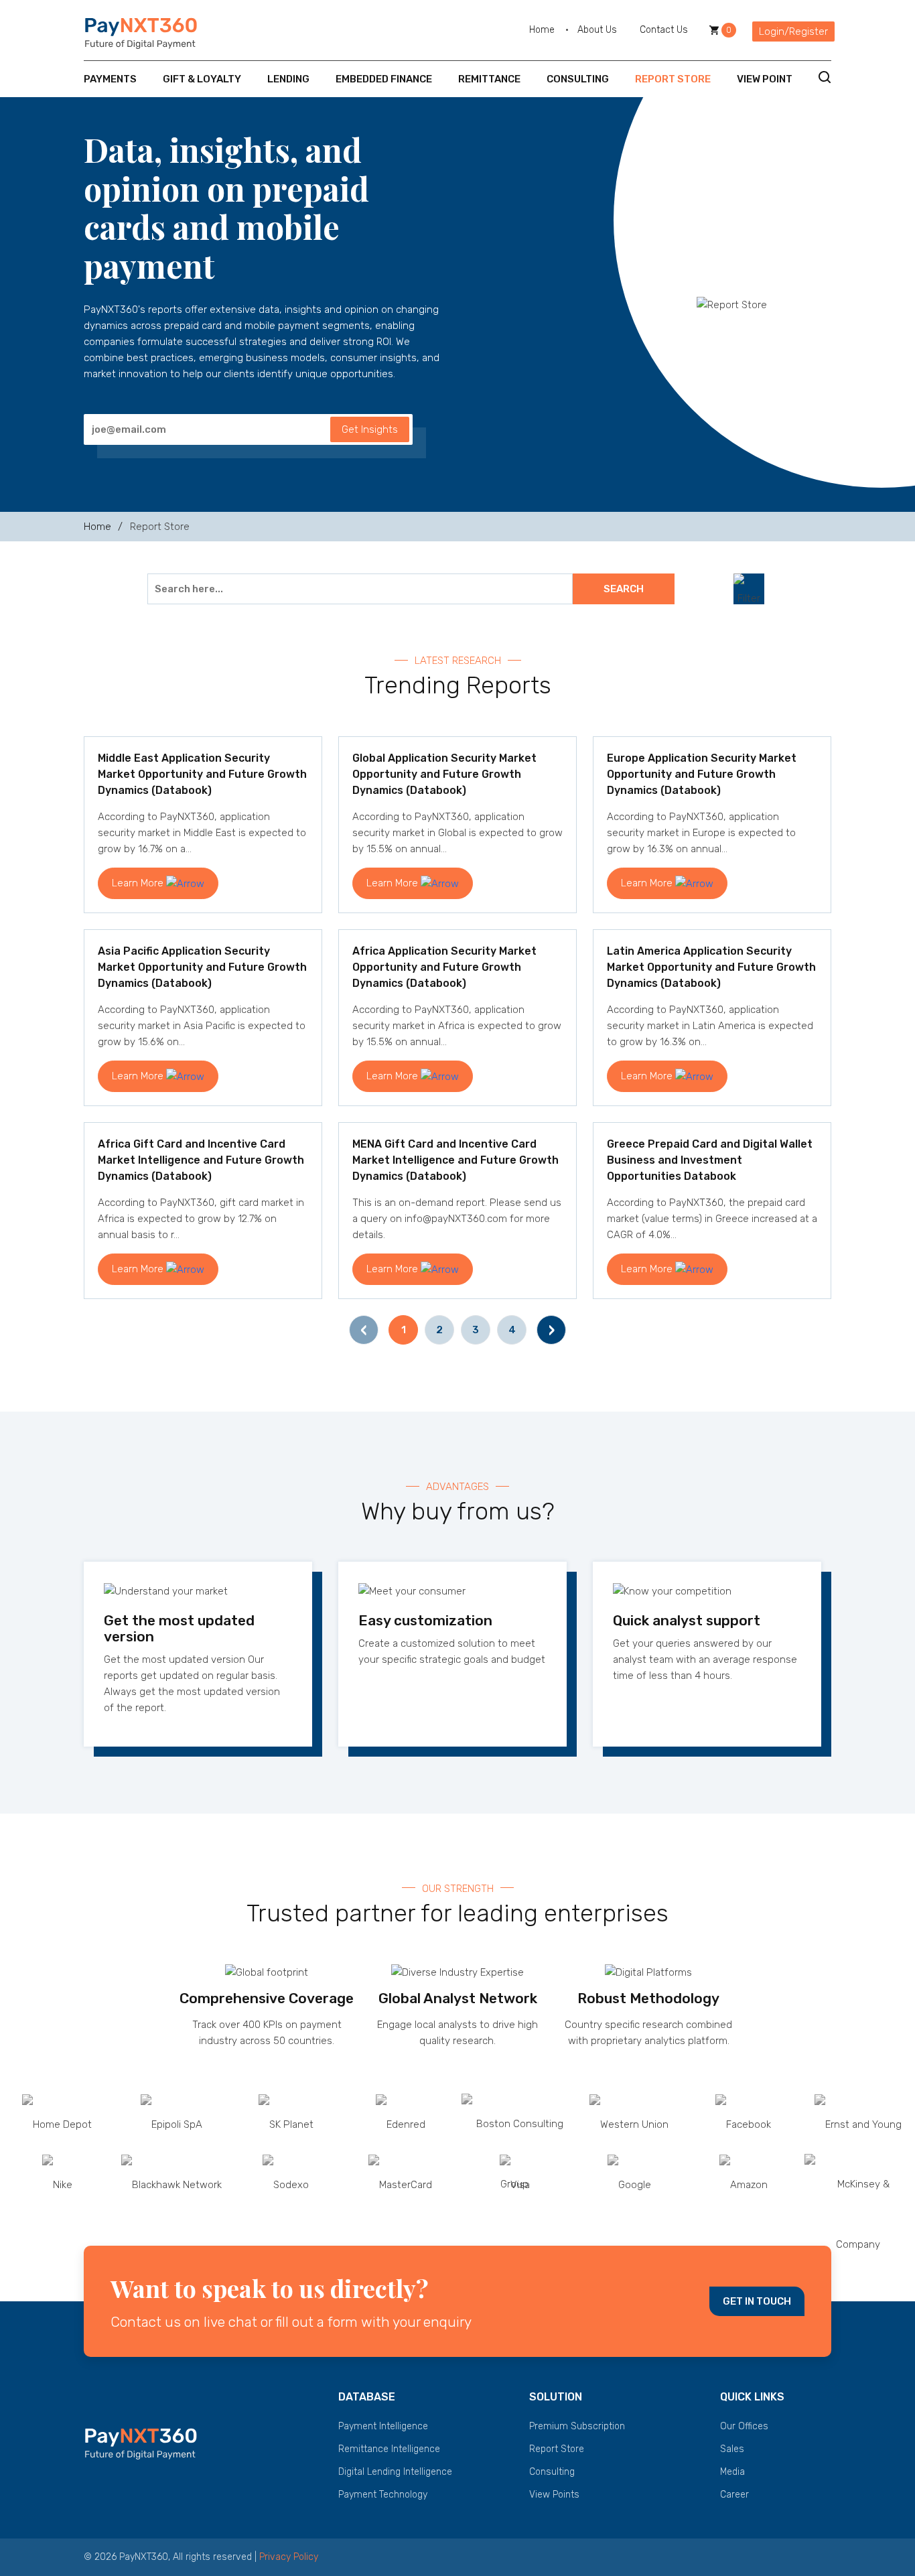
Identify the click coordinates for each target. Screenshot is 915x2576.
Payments (110, 79)
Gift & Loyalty (202, 79)
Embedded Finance (384, 79)
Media (732, 2472)
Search (624, 589)
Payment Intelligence (383, 2426)
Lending (288, 79)
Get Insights (370, 429)
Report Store (673, 79)
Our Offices (744, 2426)
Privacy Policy (289, 2557)
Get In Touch (757, 2301)
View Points (554, 2495)
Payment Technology (383, 2495)
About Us (597, 30)
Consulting (578, 79)
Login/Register (793, 31)
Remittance (489, 79)
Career (734, 2495)
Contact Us (664, 30)
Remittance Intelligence (389, 2449)
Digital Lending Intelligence (395, 2472)
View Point (765, 79)
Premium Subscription (577, 2426)
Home (542, 30)
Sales (732, 2449)
